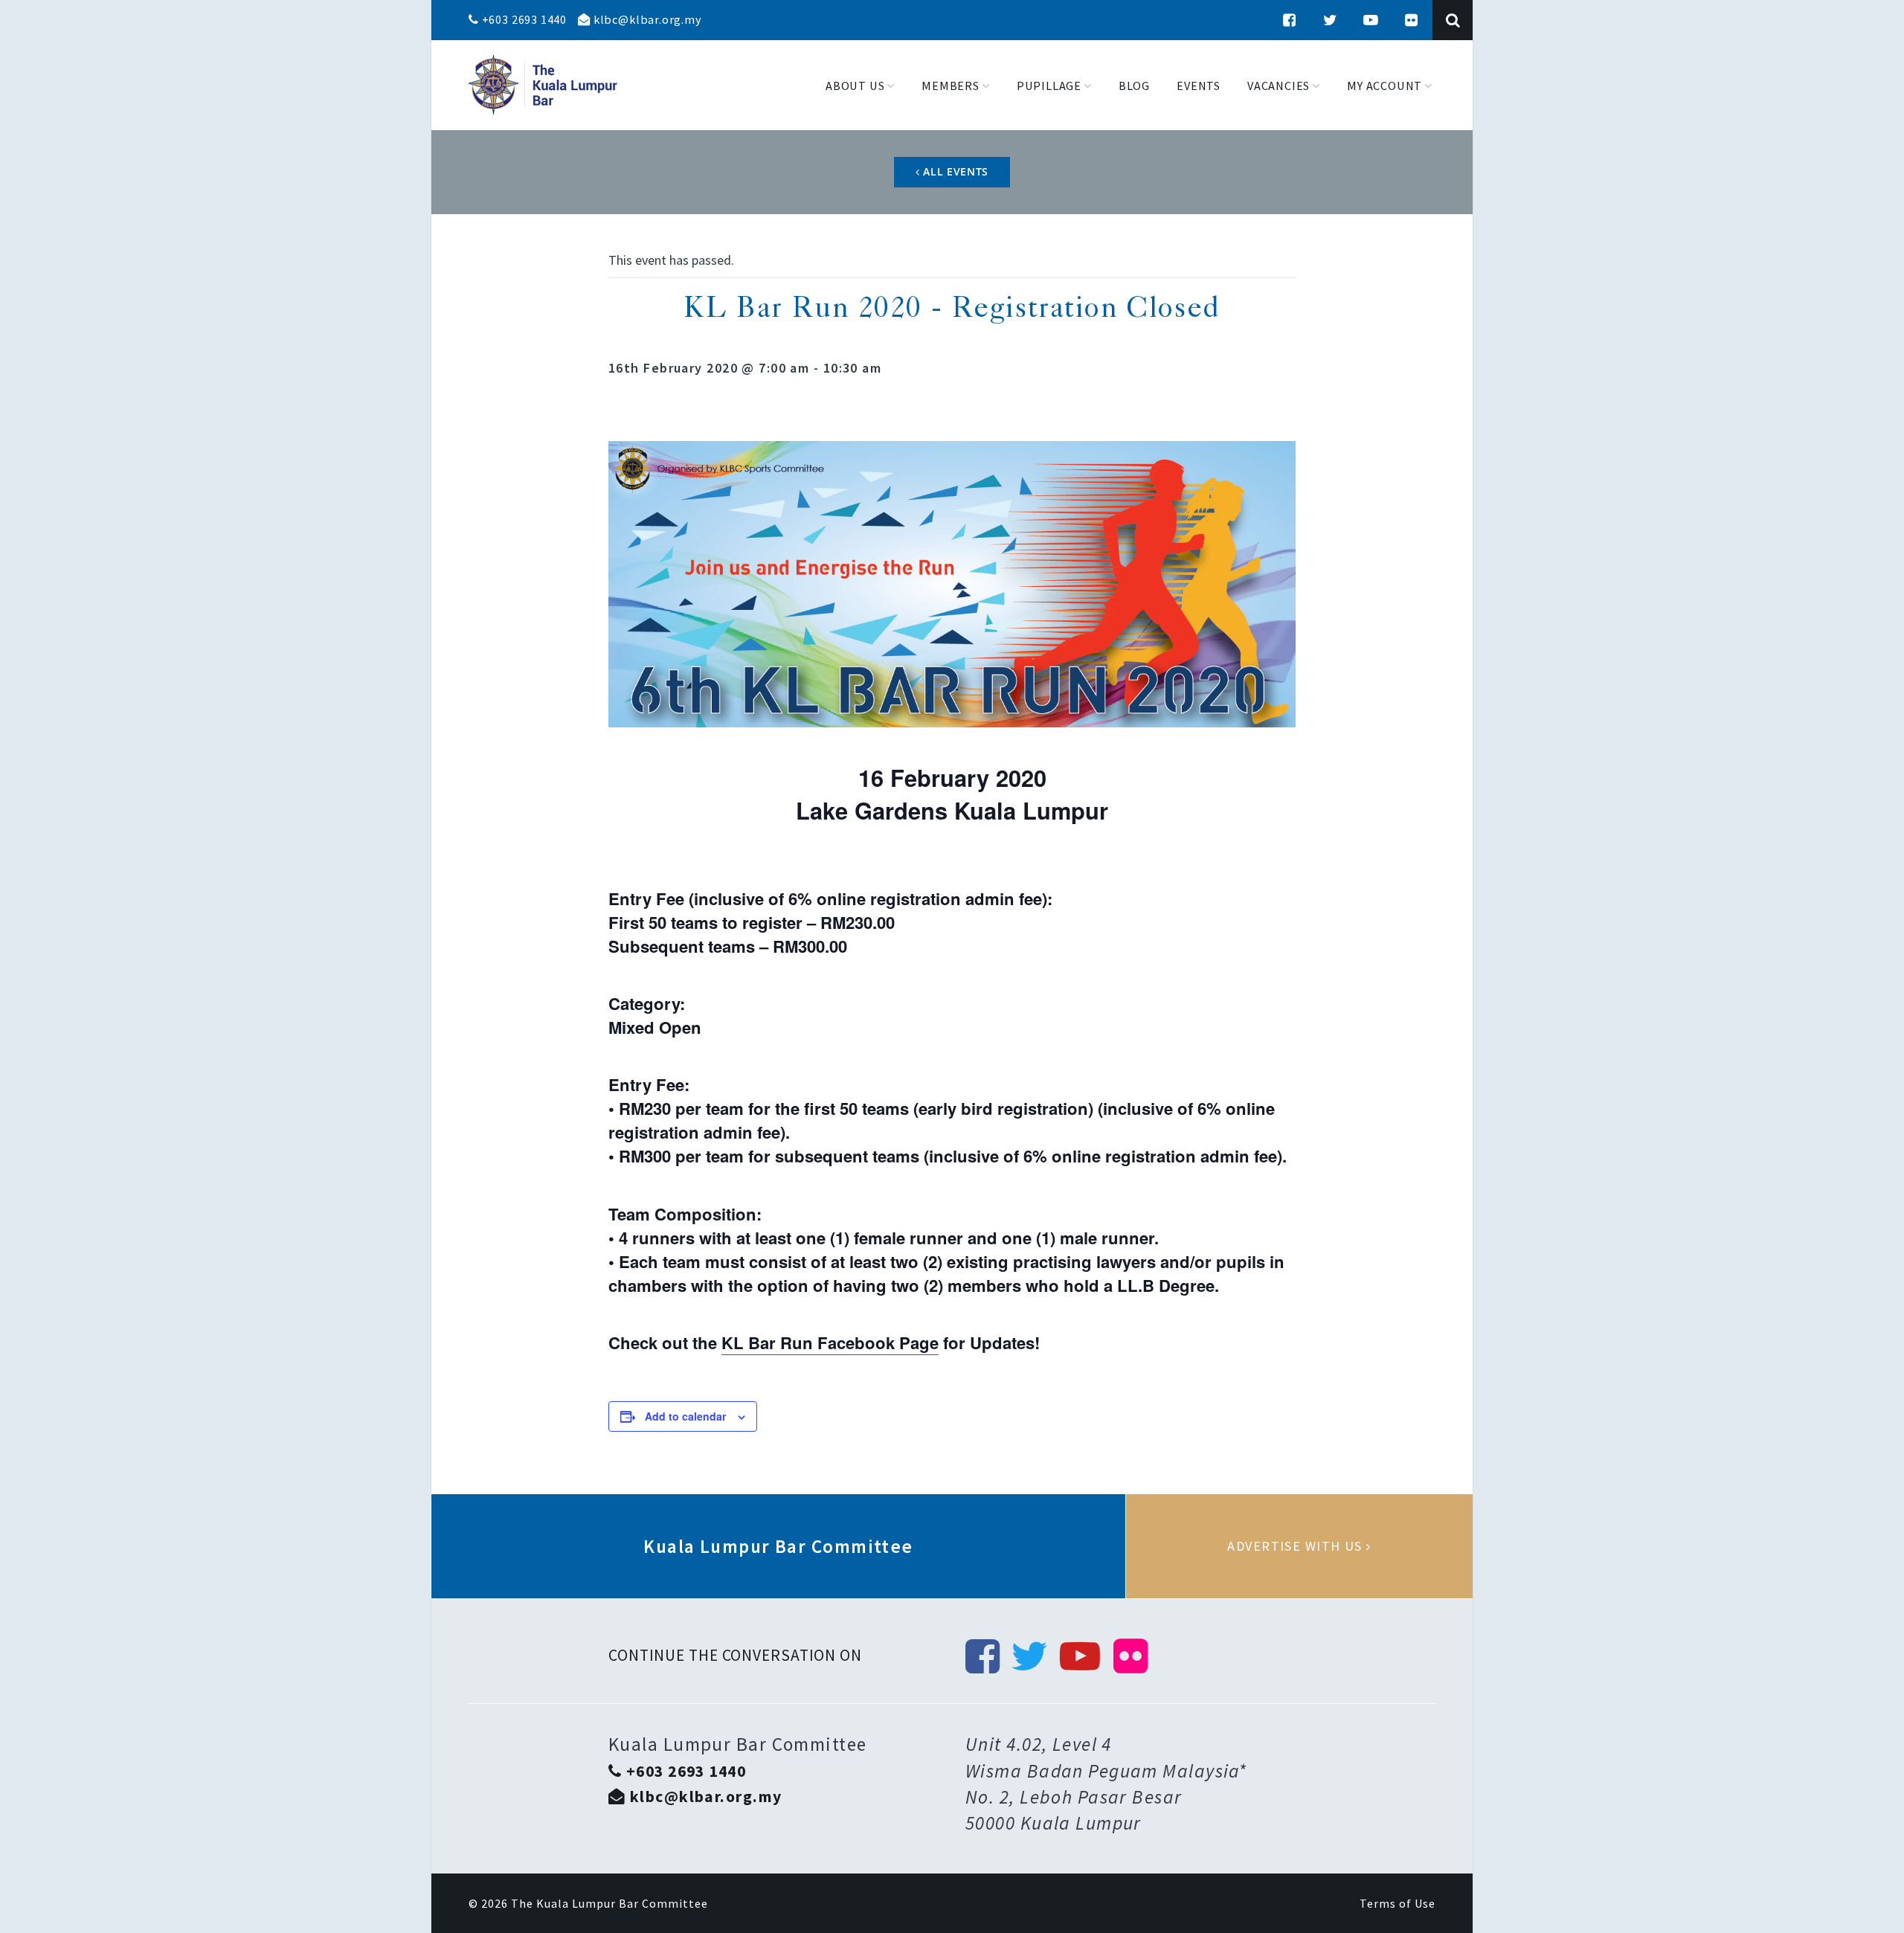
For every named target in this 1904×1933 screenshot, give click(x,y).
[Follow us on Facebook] (1290, 20)
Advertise (1299, 1546)
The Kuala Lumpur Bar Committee (610, 1903)
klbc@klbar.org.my (646, 19)
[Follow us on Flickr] (1412, 20)
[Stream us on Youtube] (1371, 20)
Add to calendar (685, 1416)
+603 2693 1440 (523, 19)
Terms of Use (1398, 1903)
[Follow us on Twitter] (1331, 20)
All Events (955, 171)
